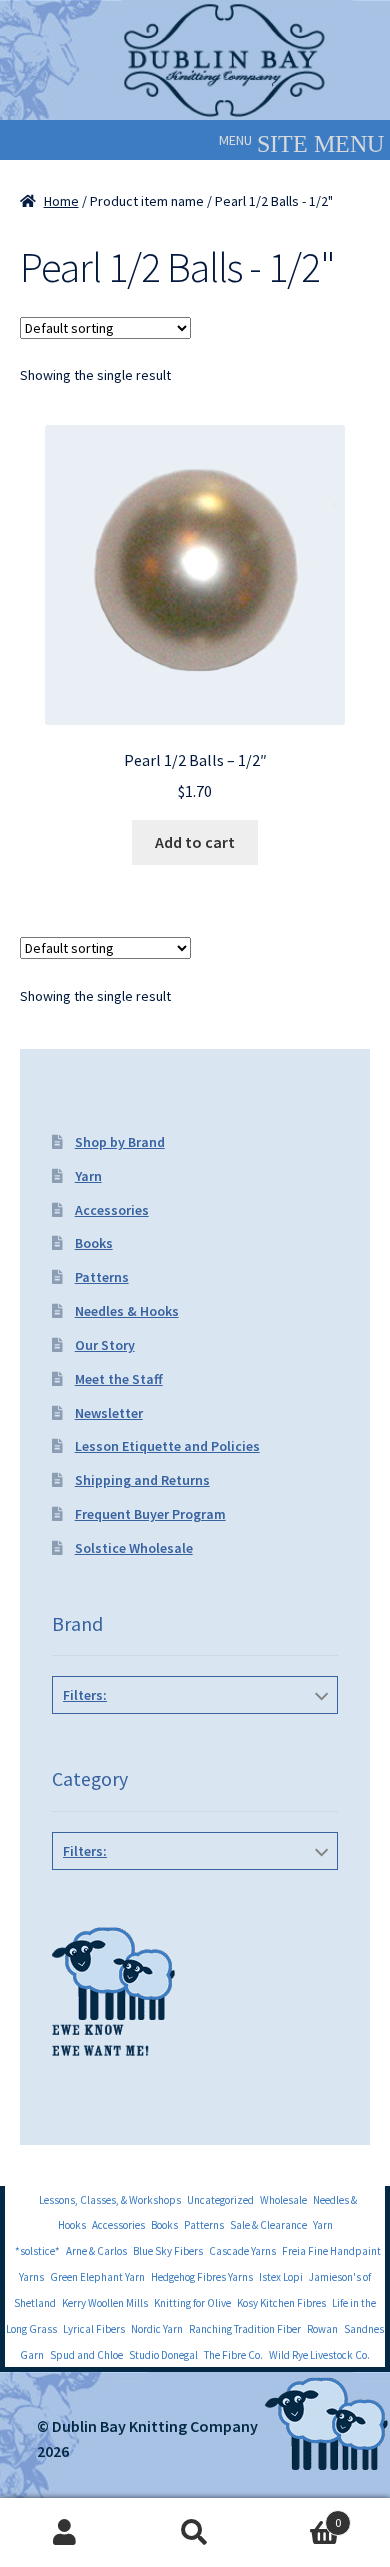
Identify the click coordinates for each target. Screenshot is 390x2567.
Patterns (102, 1277)
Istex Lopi (281, 2277)
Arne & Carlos (96, 2251)
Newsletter (109, 1413)
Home (61, 201)
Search (195, 2533)
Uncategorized (220, 2200)
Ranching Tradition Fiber (245, 2329)
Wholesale (283, 2200)
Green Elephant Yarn (97, 2277)
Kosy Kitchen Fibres (281, 2303)
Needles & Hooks (127, 1311)
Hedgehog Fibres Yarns (202, 2277)
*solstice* (37, 2251)
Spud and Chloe (86, 2355)
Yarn (88, 1176)
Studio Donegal (163, 2355)
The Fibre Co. (233, 2355)
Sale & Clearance (268, 2225)
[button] (235, 140)
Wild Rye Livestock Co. (319, 2355)
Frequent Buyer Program (150, 1514)
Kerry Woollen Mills (105, 2303)
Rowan (322, 2329)
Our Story (105, 1345)
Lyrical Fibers (94, 2329)
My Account (65, 2533)
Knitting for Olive (192, 2303)
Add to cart (195, 842)
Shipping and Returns (142, 1480)
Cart (300, 2515)
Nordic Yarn (157, 2329)
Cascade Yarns (242, 2251)
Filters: (85, 1695)
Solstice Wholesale (134, 1548)
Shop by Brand (120, 1142)
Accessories (112, 1210)
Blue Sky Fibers (168, 2251)
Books (94, 1243)
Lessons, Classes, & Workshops (110, 2200)
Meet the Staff (119, 1379)
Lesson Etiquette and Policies (167, 1446)
